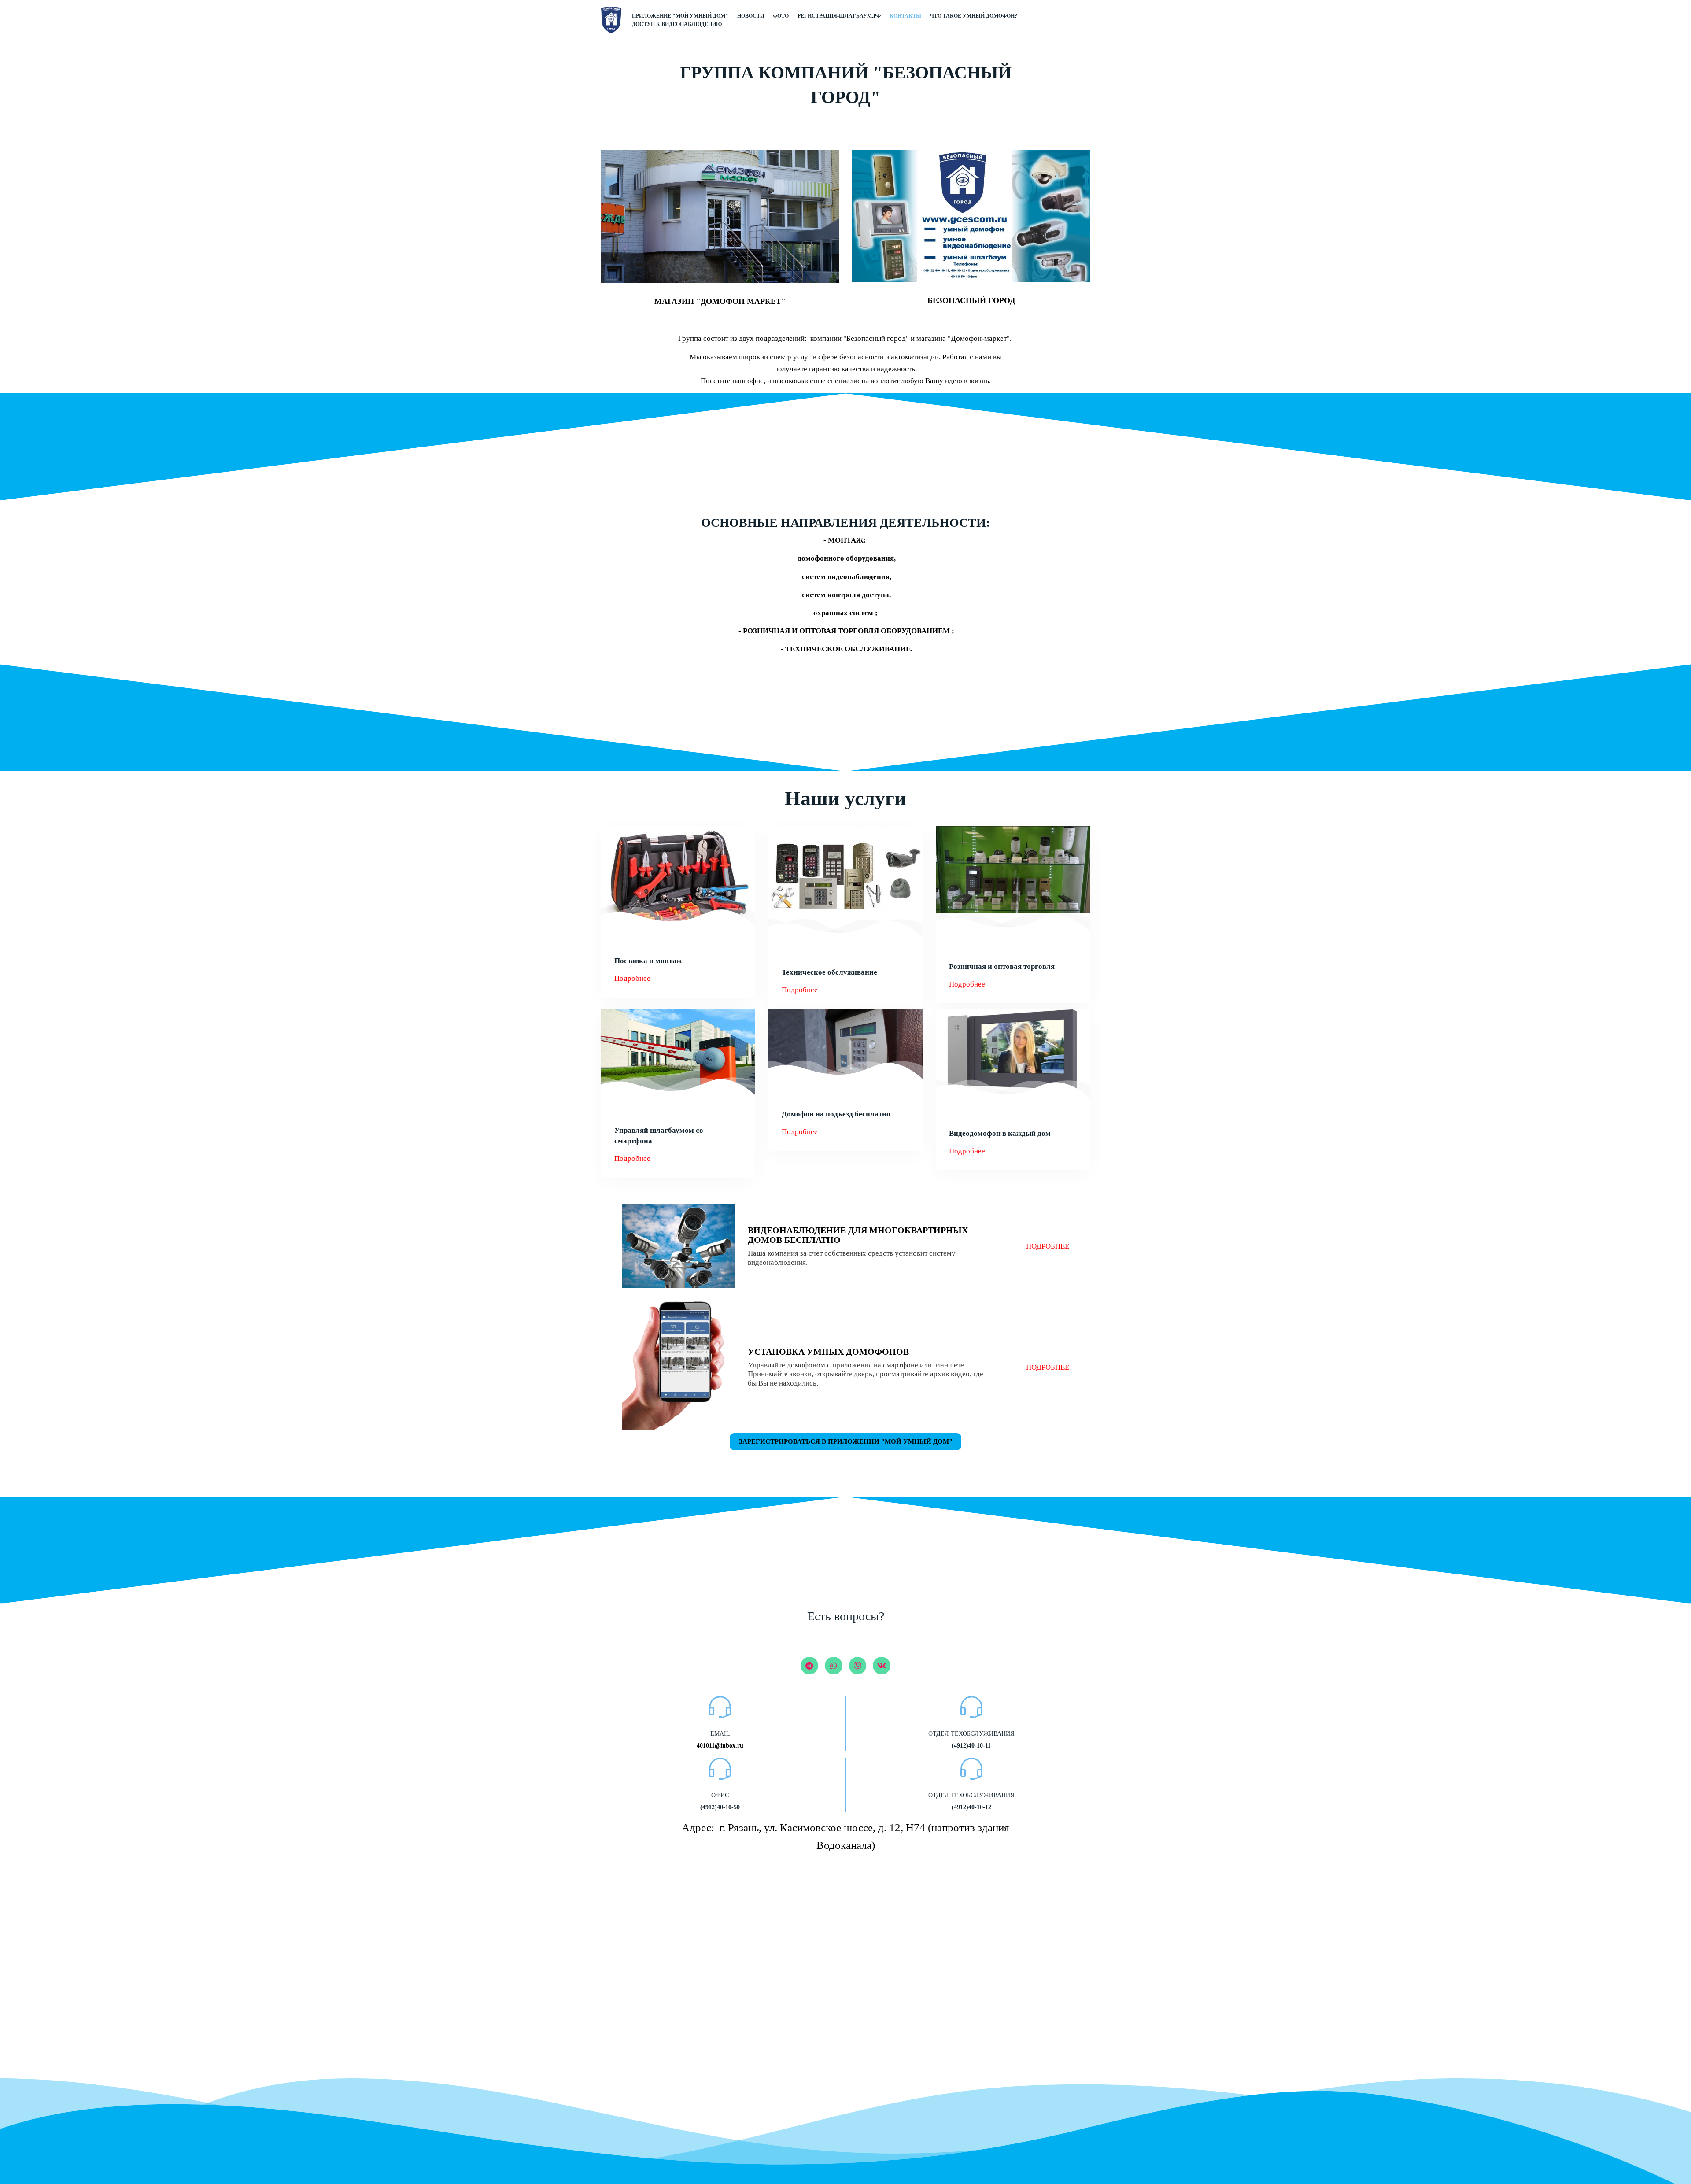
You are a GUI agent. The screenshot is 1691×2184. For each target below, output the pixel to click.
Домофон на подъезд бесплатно (836, 1114)
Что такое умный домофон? (974, 16)
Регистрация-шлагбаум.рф (839, 16)
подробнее (1048, 1246)
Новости (751, 16)
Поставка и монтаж (648, 961)
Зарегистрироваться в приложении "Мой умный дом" (846, 1441)
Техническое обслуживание (829, 972)
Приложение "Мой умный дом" (680, 16)
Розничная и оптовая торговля (1002, 966)
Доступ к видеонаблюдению (677, 24)
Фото (781, 16)
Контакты (905, 16)
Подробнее (632, 978)
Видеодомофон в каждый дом (1000, 1133)
